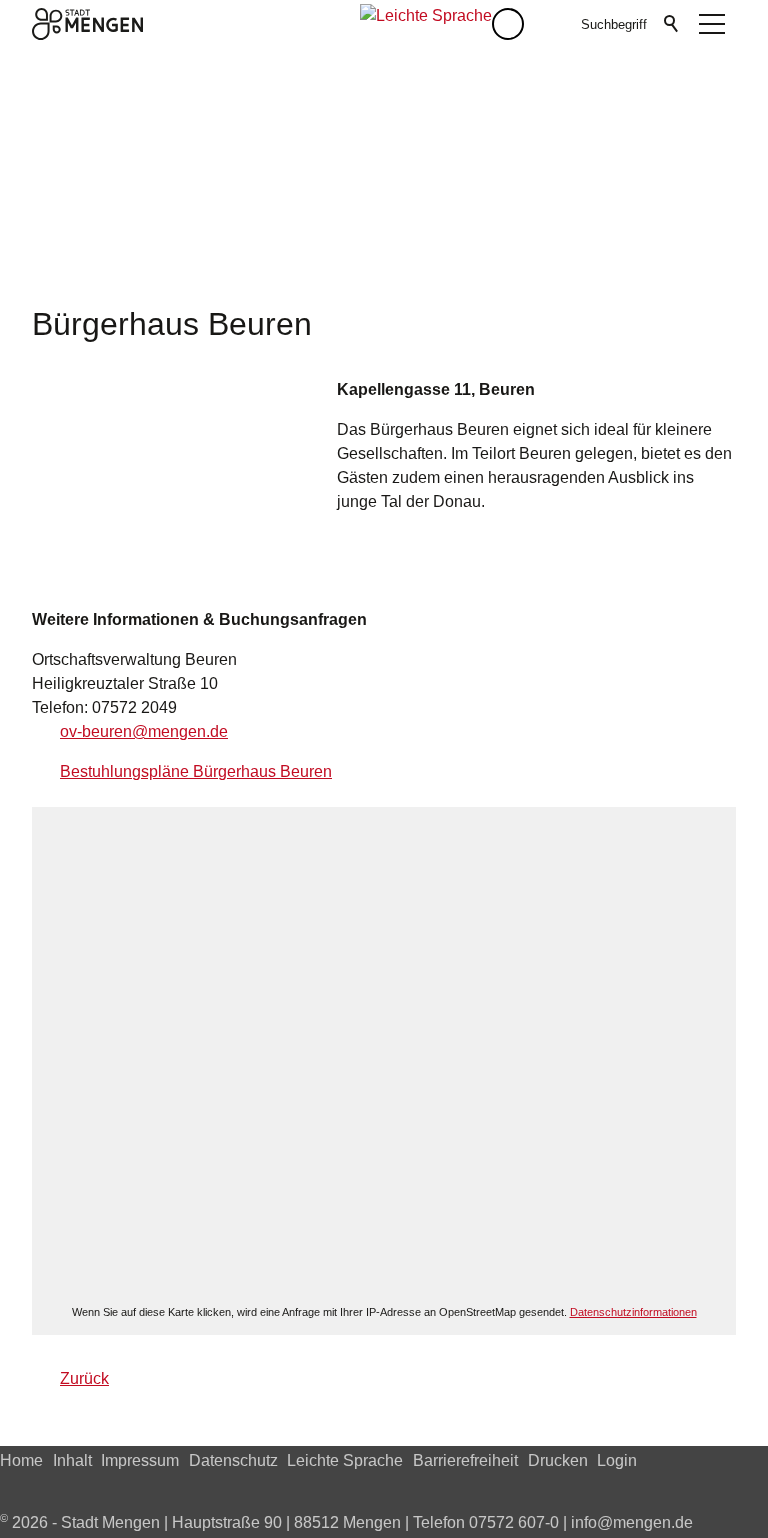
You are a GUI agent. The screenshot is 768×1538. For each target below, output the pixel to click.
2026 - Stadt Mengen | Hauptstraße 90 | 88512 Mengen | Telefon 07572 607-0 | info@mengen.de (346, 1522)
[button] (548, 24)
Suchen (672, 24)
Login (617, 1460)
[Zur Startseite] (87, 24)
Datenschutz (233, 1460)
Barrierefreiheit (465, 1460)
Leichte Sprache (345, 1460)
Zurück (84, 1378)
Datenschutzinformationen (633, 1312)
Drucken (558, 1460)
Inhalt (72, 1460)
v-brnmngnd (144, 731)
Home (21, 1460)
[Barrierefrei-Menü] (508, 24)
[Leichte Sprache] (426, 24)
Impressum (140, 1460)
